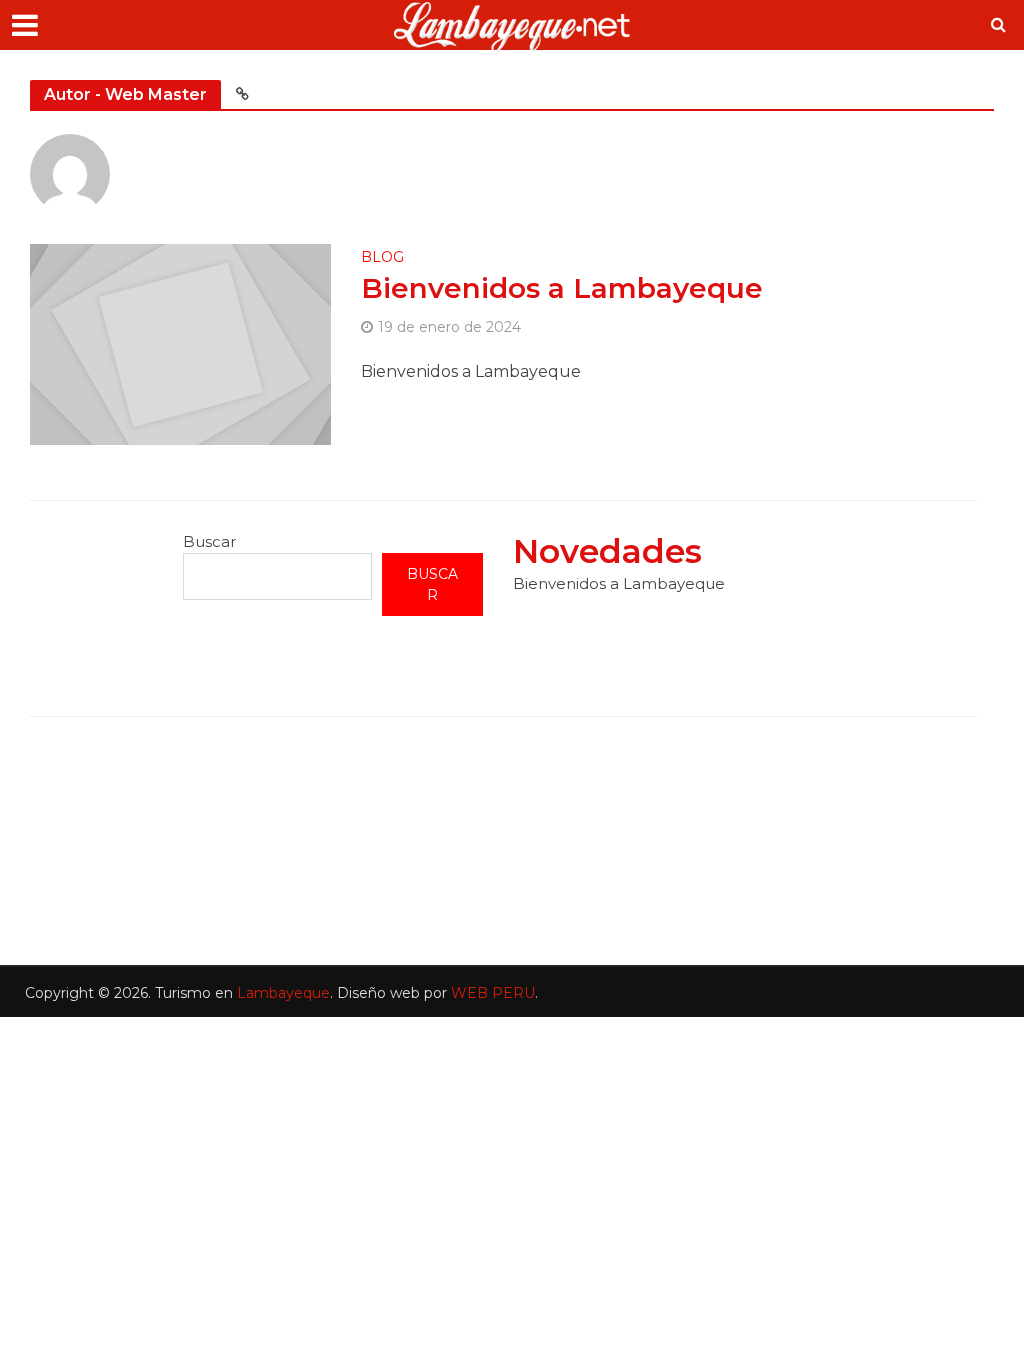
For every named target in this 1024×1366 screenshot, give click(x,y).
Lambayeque (283, 993)
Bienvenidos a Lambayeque (562, 288)
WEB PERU (493, 993)
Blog (382, 258)
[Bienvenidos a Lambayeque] (180, 343)
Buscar (209, 541)
